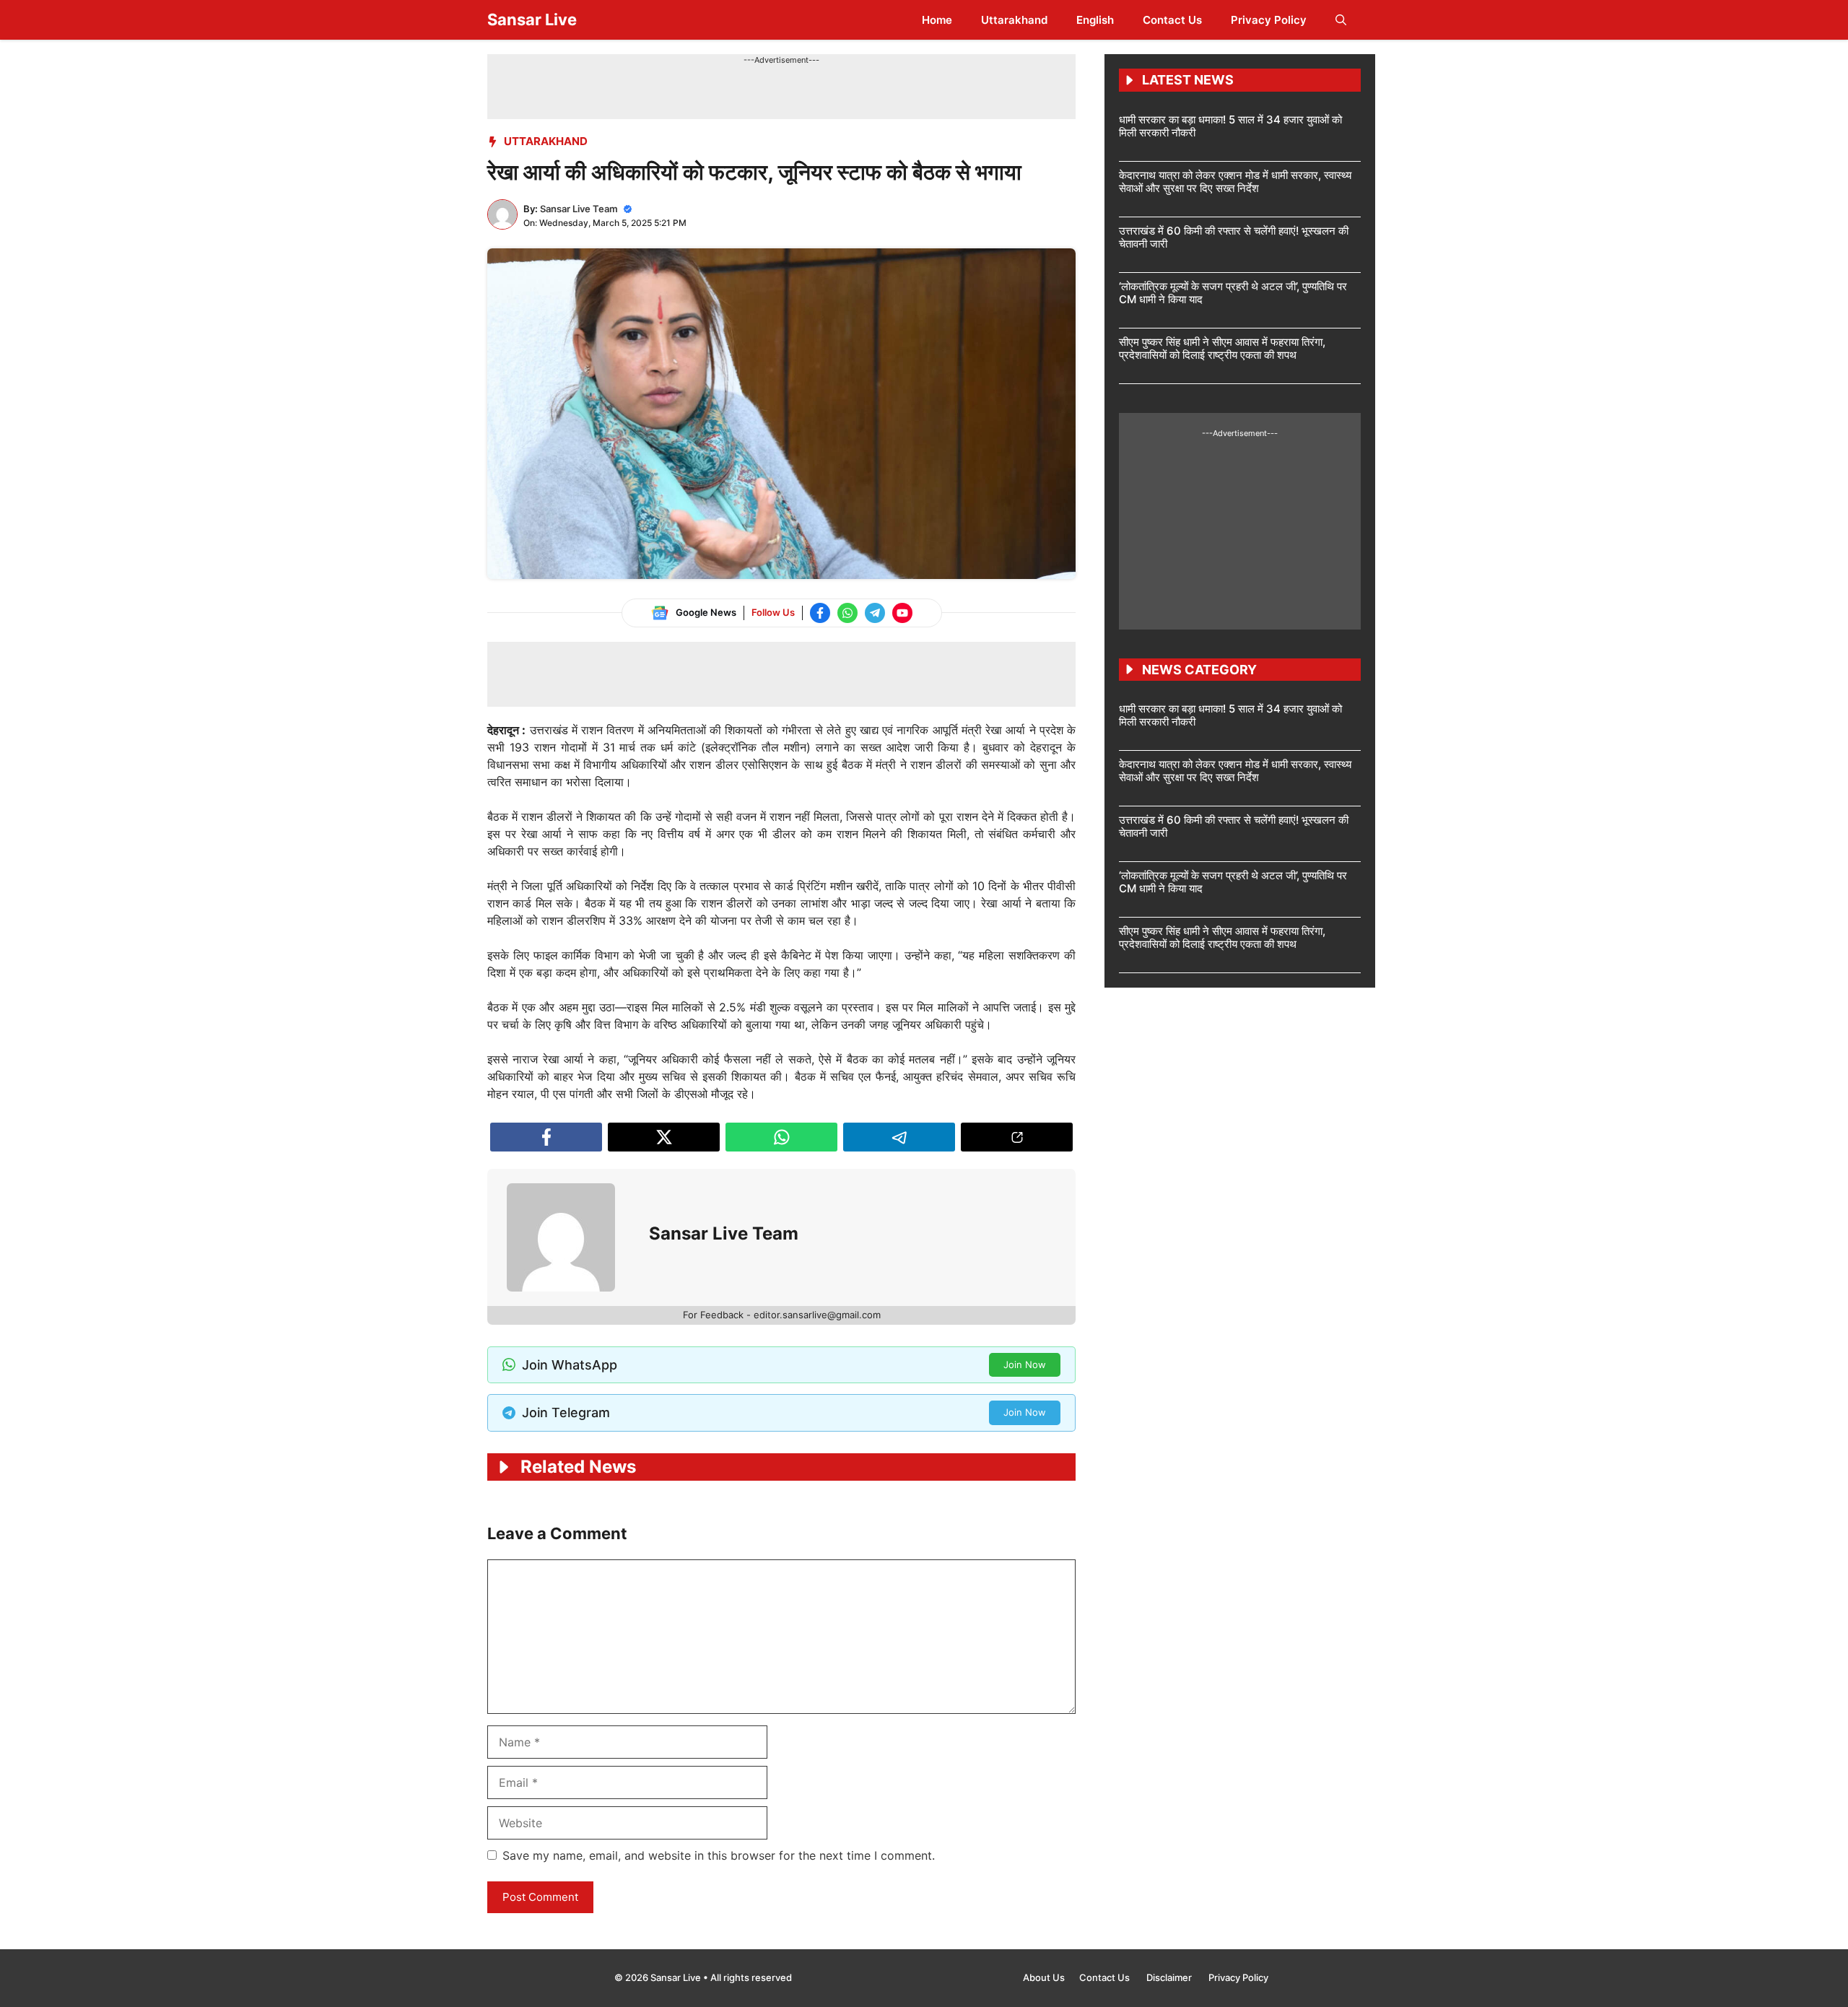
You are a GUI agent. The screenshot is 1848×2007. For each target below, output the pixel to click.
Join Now (1025, 1364)
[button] (1341, 20)
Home (937, 20)
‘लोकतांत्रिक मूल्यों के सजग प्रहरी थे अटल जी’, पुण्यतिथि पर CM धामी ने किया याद (1233, 293)
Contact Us (1172, 20)
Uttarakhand (1014, 20)
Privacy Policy (1269, 20)
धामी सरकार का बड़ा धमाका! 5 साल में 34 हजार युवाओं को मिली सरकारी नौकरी (1230, 126)
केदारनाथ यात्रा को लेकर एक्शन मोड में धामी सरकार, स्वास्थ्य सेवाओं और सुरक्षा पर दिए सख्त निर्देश (1235, 182)
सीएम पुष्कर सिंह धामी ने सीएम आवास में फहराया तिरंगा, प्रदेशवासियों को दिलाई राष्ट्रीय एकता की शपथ (1222, 348)
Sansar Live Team (579, 209)
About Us (1044, 1977)
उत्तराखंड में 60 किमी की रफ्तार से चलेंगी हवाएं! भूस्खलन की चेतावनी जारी (1234, 237)
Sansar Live (532, 19)
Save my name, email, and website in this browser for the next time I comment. (719, 1855)
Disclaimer (1170, 1977)
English (1095, 20)
